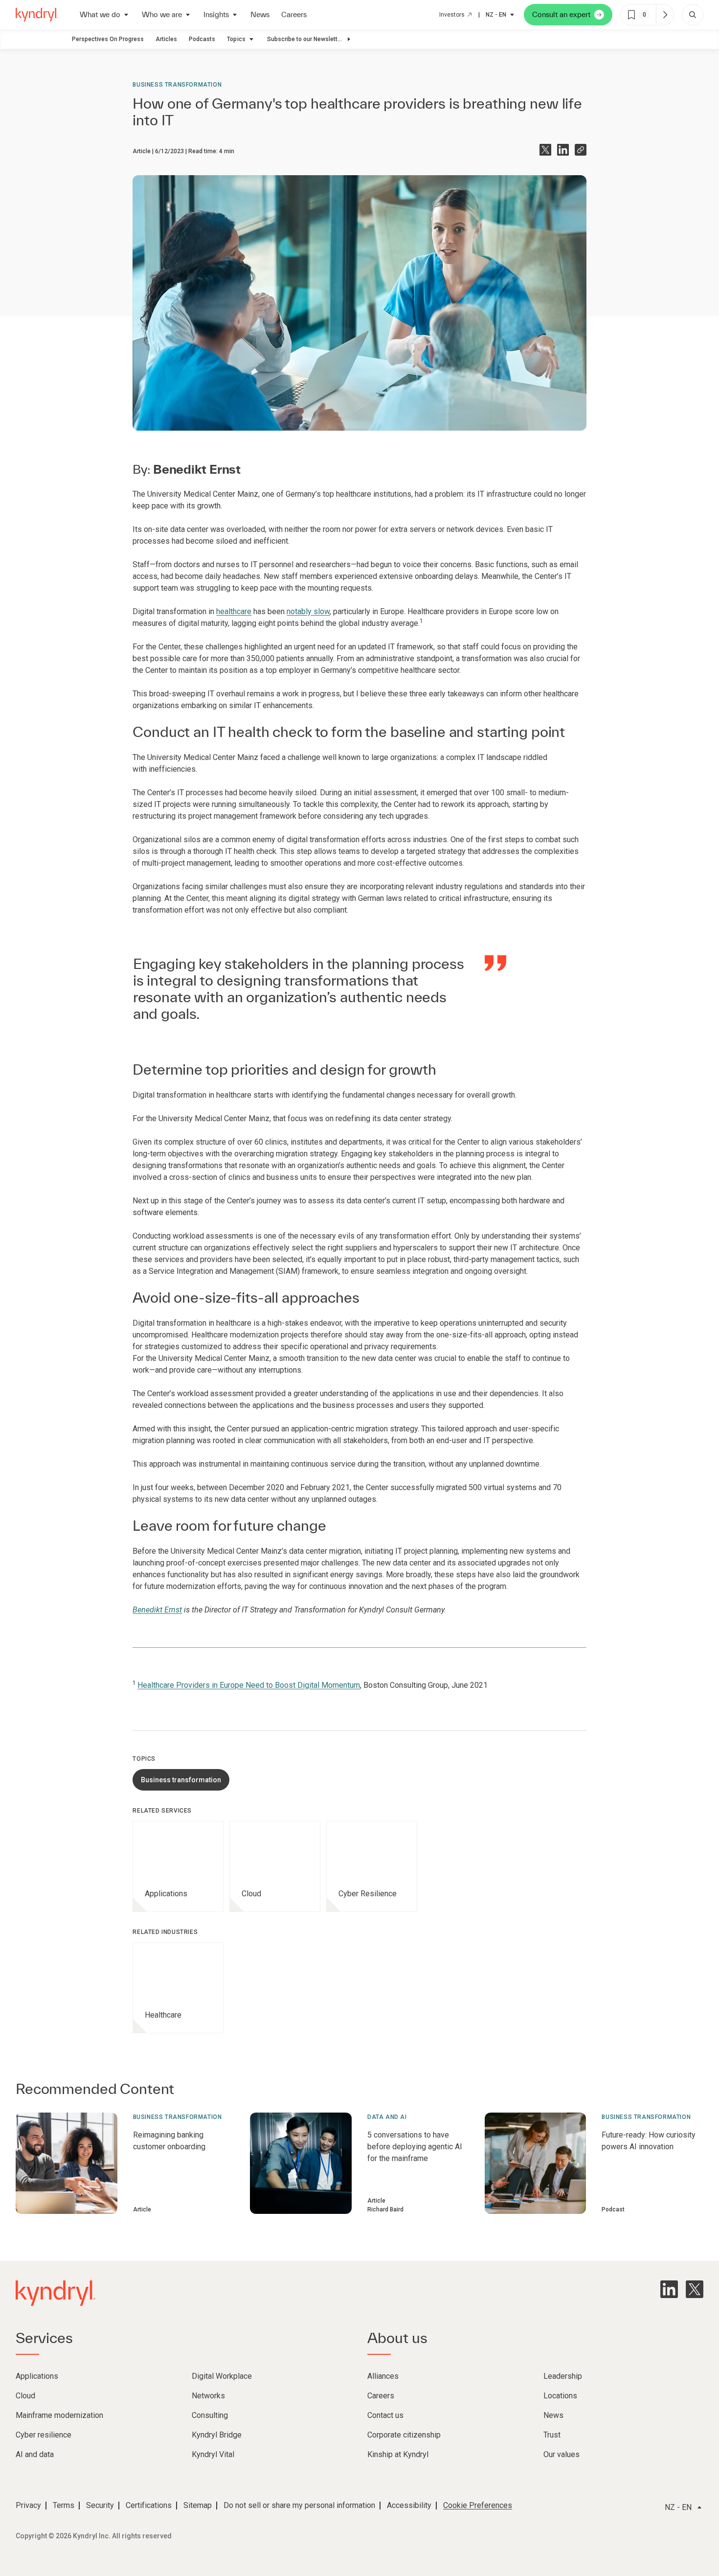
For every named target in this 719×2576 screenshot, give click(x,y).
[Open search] (693, 15)
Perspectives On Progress (108, 39)
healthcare (234, 611)
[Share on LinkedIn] (563, 150)
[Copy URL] (581, 150)
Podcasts (202, 39)
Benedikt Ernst (157, 1610)
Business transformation (177, 85)
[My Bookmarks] (665, 15)
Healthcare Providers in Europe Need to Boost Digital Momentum (249, 1685)
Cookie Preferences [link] (478, 2505)
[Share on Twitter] (545, 150)
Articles (166, 39)
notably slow (308, 611)
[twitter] (695, 2289)
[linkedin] (669, 2289)
